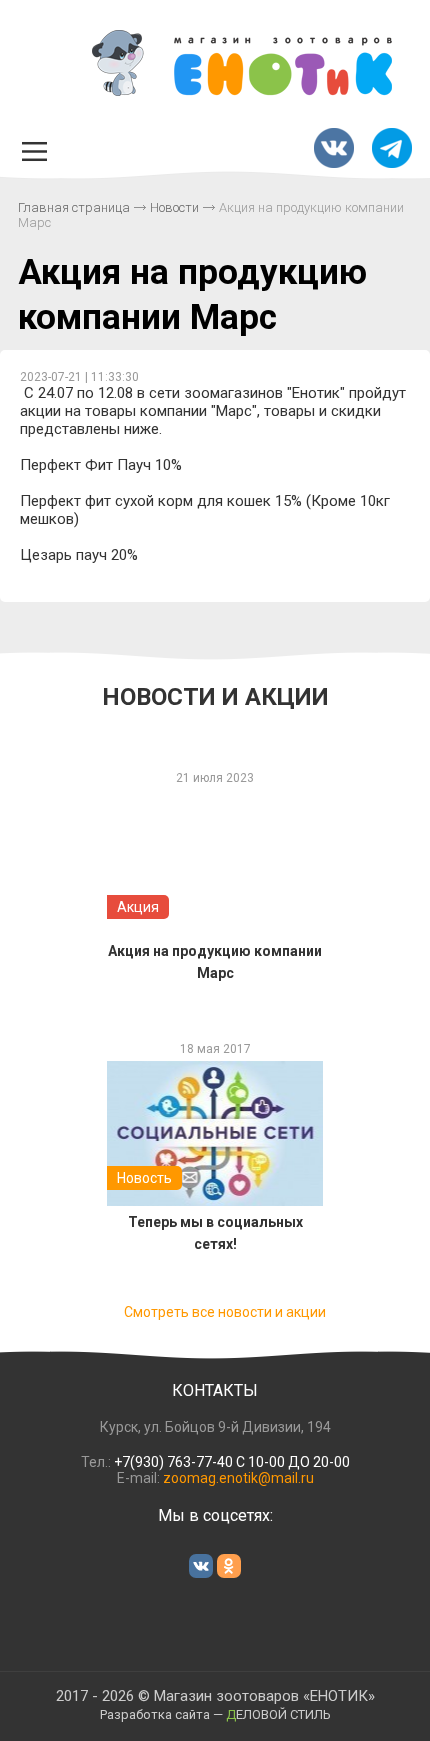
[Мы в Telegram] (392, 150)
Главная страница (74, 207)
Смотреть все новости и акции (225, 1312)
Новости (174, 207)
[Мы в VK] (334, 150)
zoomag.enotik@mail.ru (238, 1478)
